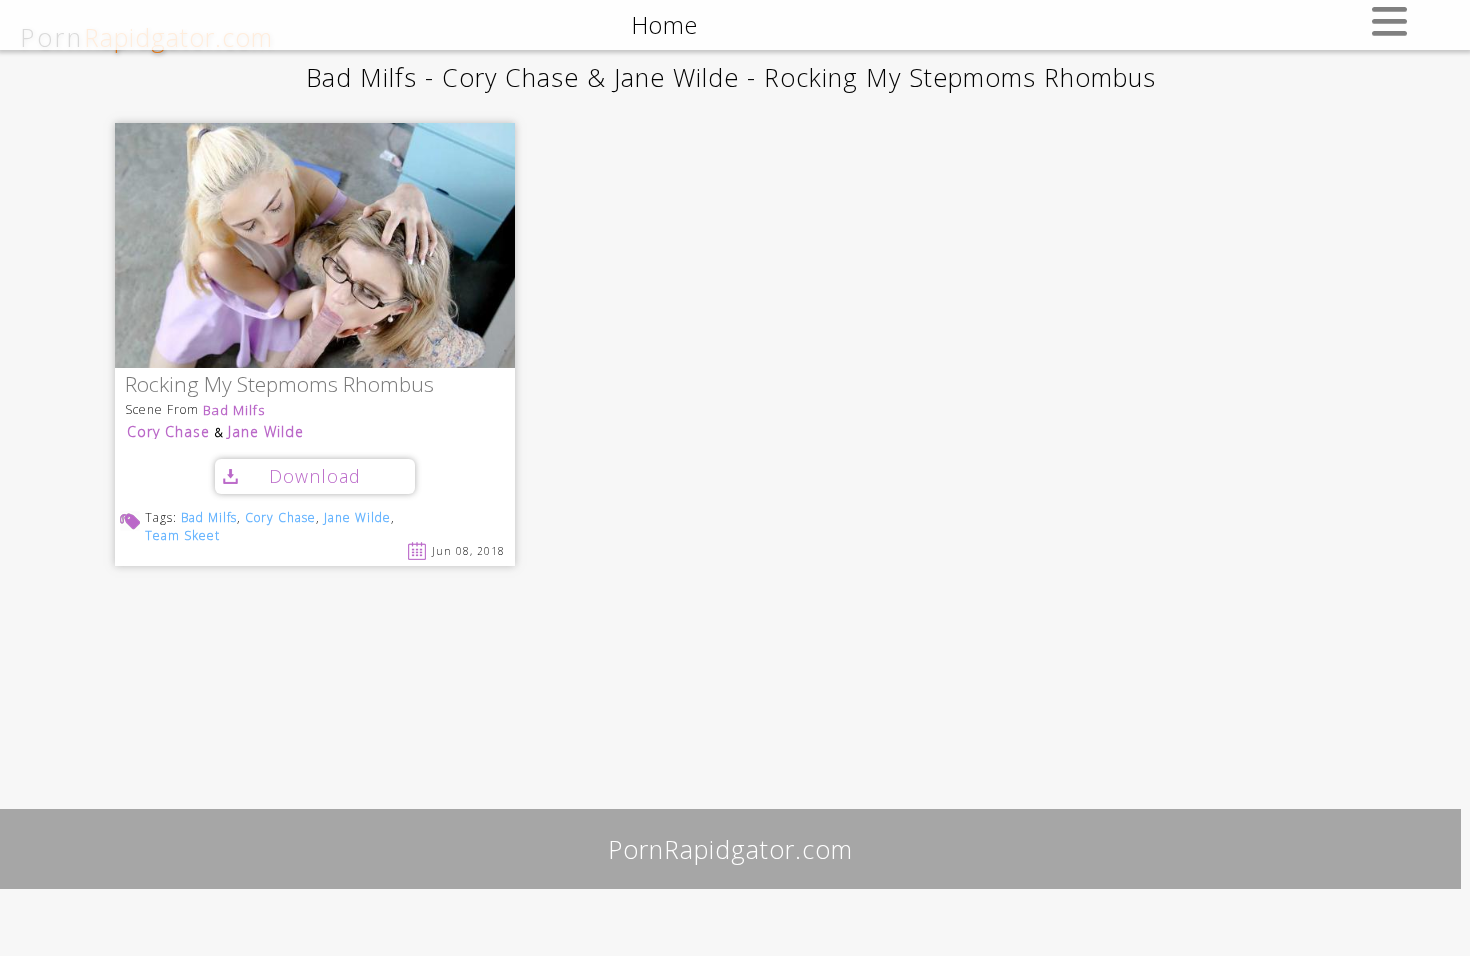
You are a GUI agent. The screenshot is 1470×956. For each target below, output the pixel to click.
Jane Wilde (266, 431)
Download (315, 476)
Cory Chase (168, 431)
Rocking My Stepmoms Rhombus (279, 385)
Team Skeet (182, 535)
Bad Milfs (234, 410)
